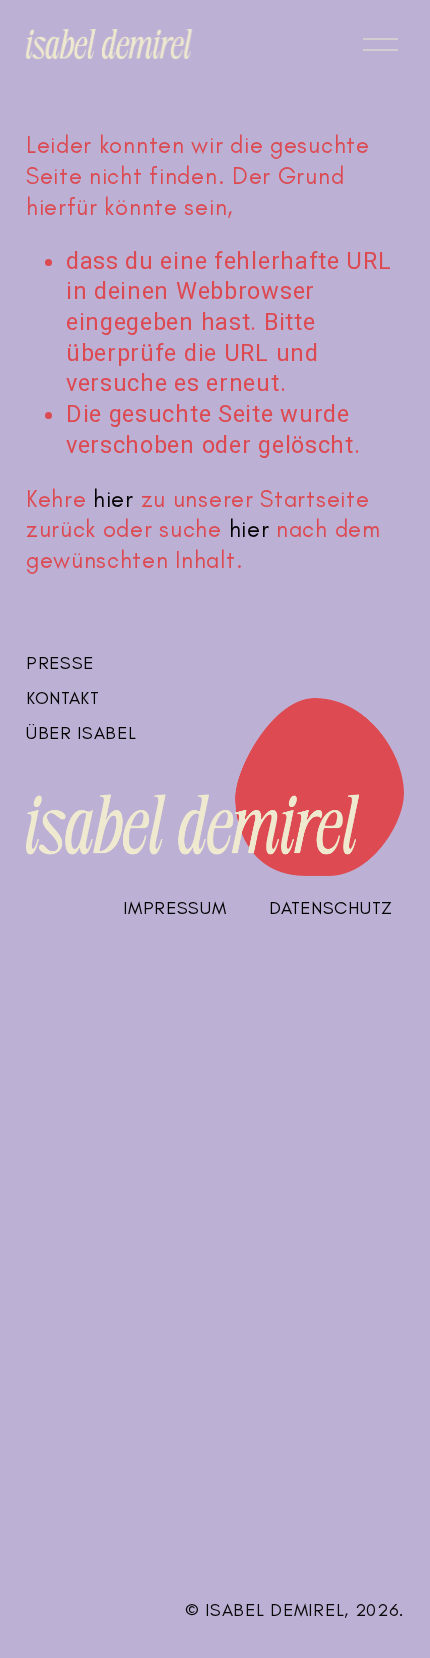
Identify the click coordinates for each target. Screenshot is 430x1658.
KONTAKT (63, 698)
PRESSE (60, 663)
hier (113, 499)
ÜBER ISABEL (81, 733)
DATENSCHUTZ (331, 908)
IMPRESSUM (174, 908)
